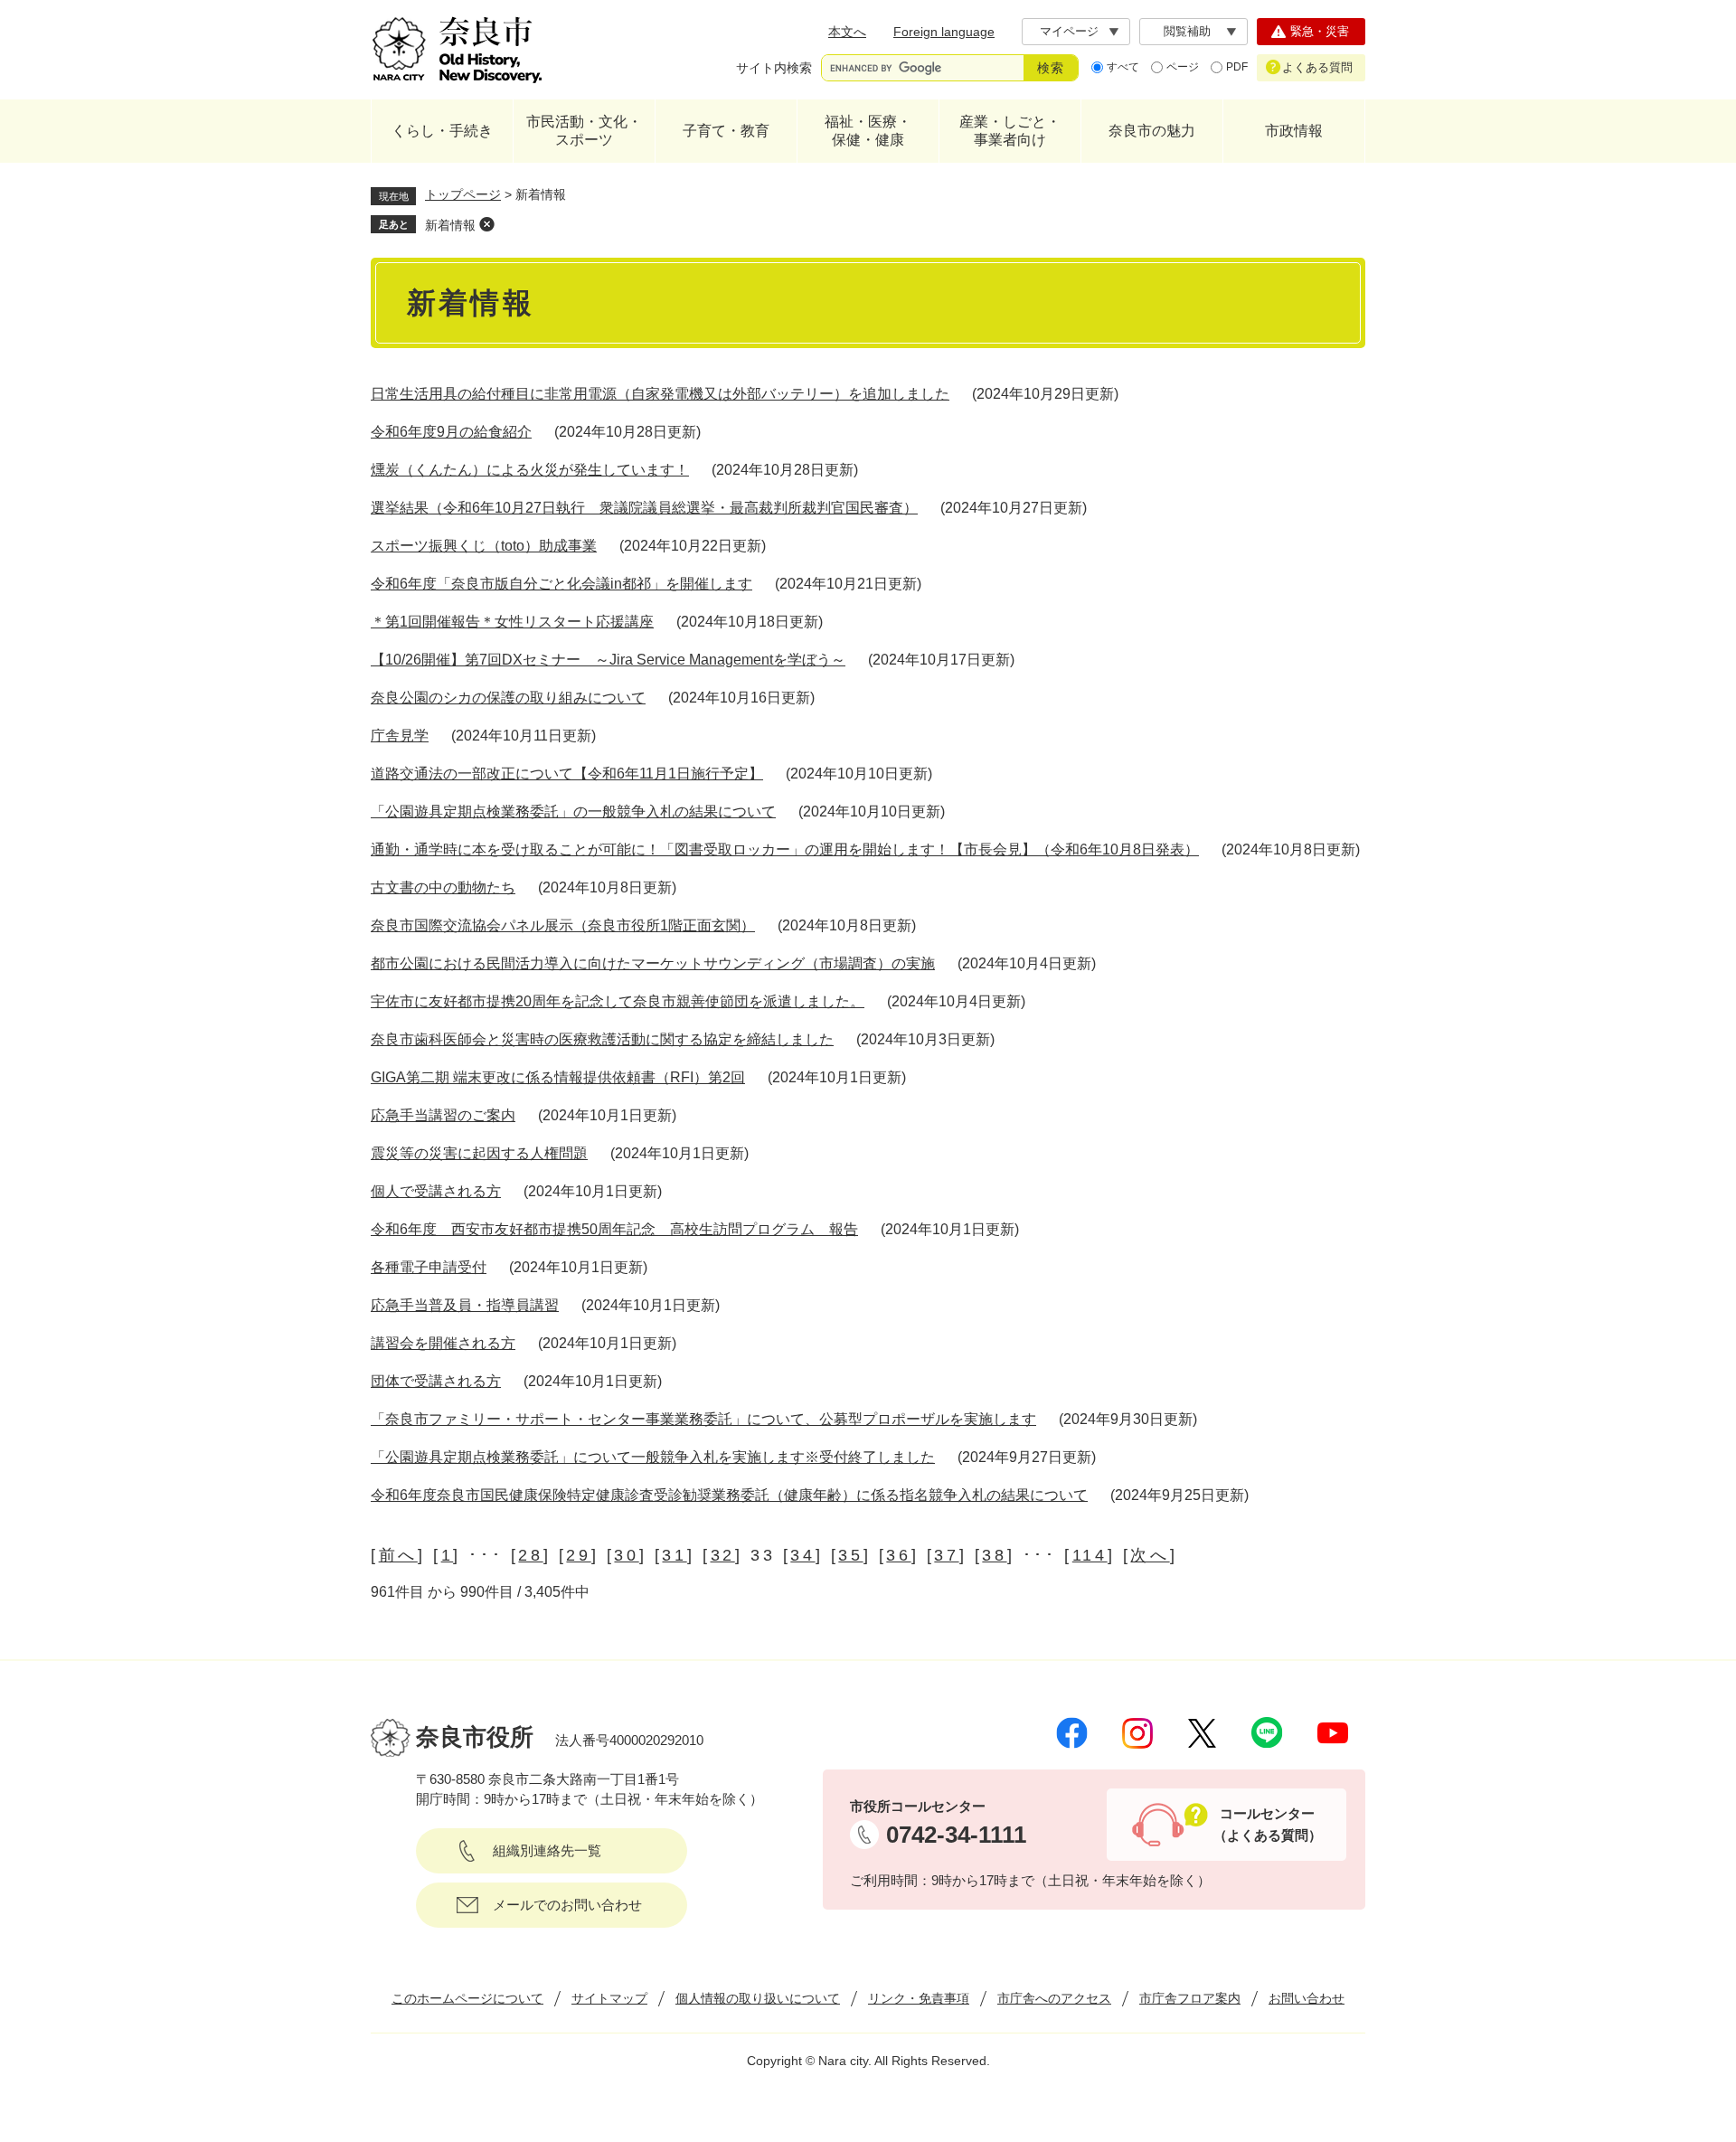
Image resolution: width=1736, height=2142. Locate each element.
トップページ (463, 194)
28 (530, 1555)
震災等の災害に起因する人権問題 (479, 1153)
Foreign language (944, 32)
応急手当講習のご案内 (443, 1115)
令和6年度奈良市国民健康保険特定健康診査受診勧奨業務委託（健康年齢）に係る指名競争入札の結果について (729, 1495)
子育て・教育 (726, 131)
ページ (1183, 67)
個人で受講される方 (436, 1191)
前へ (398, 1555)
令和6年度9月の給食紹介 (451, 432)
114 (1090, 1555)
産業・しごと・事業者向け (1010, 131)
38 (994, 1555)
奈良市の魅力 (1152, 131)
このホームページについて (467, 1998)
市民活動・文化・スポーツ (584, 131)
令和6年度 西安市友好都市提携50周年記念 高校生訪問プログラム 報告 (614, 1229)
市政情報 (1294, 131)
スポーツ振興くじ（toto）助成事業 (484, 546)
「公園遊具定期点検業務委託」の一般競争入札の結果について (573, 812)
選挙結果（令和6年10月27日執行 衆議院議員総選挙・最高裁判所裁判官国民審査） (644, 508)
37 (946, 1555)
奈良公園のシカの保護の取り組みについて (508, 698)
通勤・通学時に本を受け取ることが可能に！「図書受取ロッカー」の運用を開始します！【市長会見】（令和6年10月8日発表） (785, 849)
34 (802, 1555)
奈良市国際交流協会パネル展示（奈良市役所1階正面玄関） (563, 925)
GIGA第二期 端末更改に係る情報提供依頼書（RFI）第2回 (558, 1077)
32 (723, 1555)
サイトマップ (609, 1998)
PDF (1237, 67)
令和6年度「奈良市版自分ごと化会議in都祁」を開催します (561, 584)
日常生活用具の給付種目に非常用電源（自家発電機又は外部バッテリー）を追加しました (660, 394)
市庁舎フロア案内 (1190, 1998)
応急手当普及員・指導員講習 (465, 1305)
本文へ (847, 32)
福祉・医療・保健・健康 (868, 131)
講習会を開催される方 (443, 1343)
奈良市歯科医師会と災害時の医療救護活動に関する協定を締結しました (602, 1039)
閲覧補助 (1187, 31)
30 (626, 1555)
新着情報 (450, 225)
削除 (486, 224)
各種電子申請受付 (429, 1267)
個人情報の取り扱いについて (758, 1998)
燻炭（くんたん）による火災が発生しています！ (530, 470)
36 (898, 1555)
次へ (1150, 1555)
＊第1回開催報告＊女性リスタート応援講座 (512, 622)
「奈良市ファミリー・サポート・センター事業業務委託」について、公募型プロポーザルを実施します (703, 1419)
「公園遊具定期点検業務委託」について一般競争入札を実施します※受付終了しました (653, 1457)
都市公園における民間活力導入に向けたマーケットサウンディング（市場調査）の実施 (653, 963)
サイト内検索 (774, 68)
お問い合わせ (1307, 1998)
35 (850, 1555)
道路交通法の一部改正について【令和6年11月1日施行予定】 (567, 774)
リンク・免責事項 (919, 1998)
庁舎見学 (400, 736)
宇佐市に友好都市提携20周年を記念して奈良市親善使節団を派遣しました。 (618, 1001)
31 (674, 1555)
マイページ (1069, 31)
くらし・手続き (442, 131)
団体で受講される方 (436, 1381)
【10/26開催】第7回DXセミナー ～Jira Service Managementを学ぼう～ (608, 660)
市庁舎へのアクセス (1054, 1998)
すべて (1123, 67)
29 (578, 1555)
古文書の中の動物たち (443, 887)
